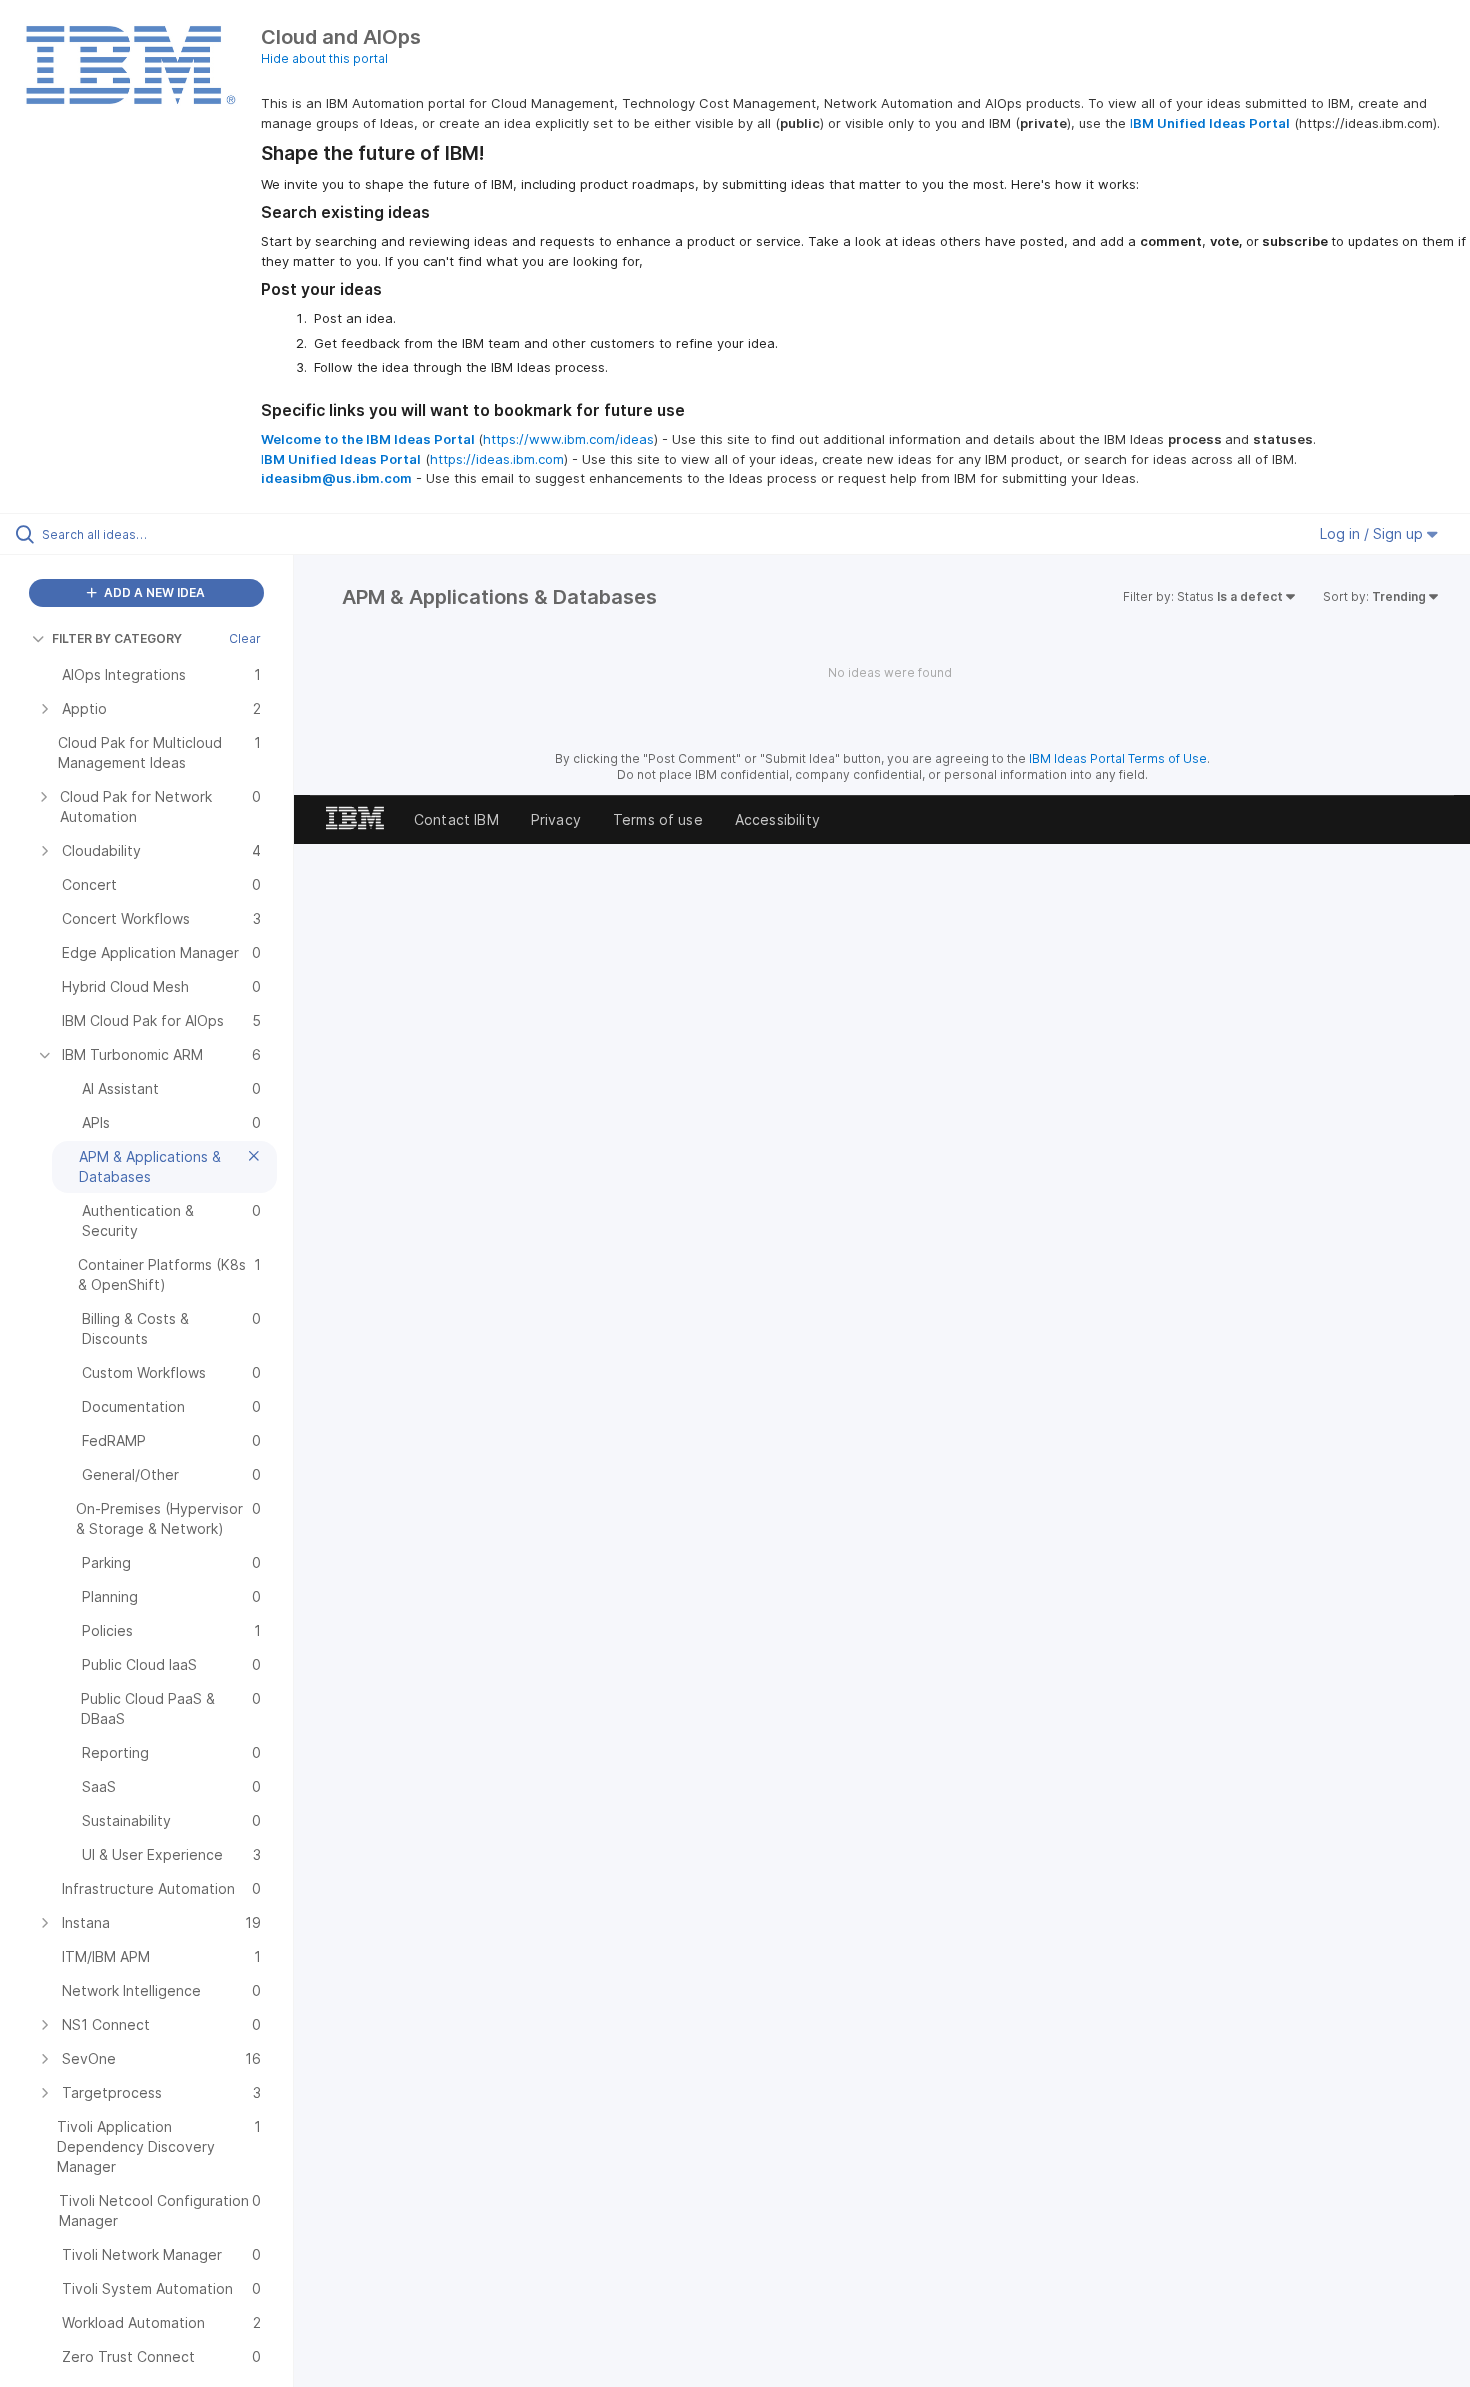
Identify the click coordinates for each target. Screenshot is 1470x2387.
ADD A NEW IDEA (153, 592)
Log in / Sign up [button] (1373, 533)
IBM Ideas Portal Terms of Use (1118, 758)
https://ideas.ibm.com (497, 459)
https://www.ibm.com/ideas (568, 439)
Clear (245, 638)
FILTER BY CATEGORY (117, 638)
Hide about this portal (324, 58)
